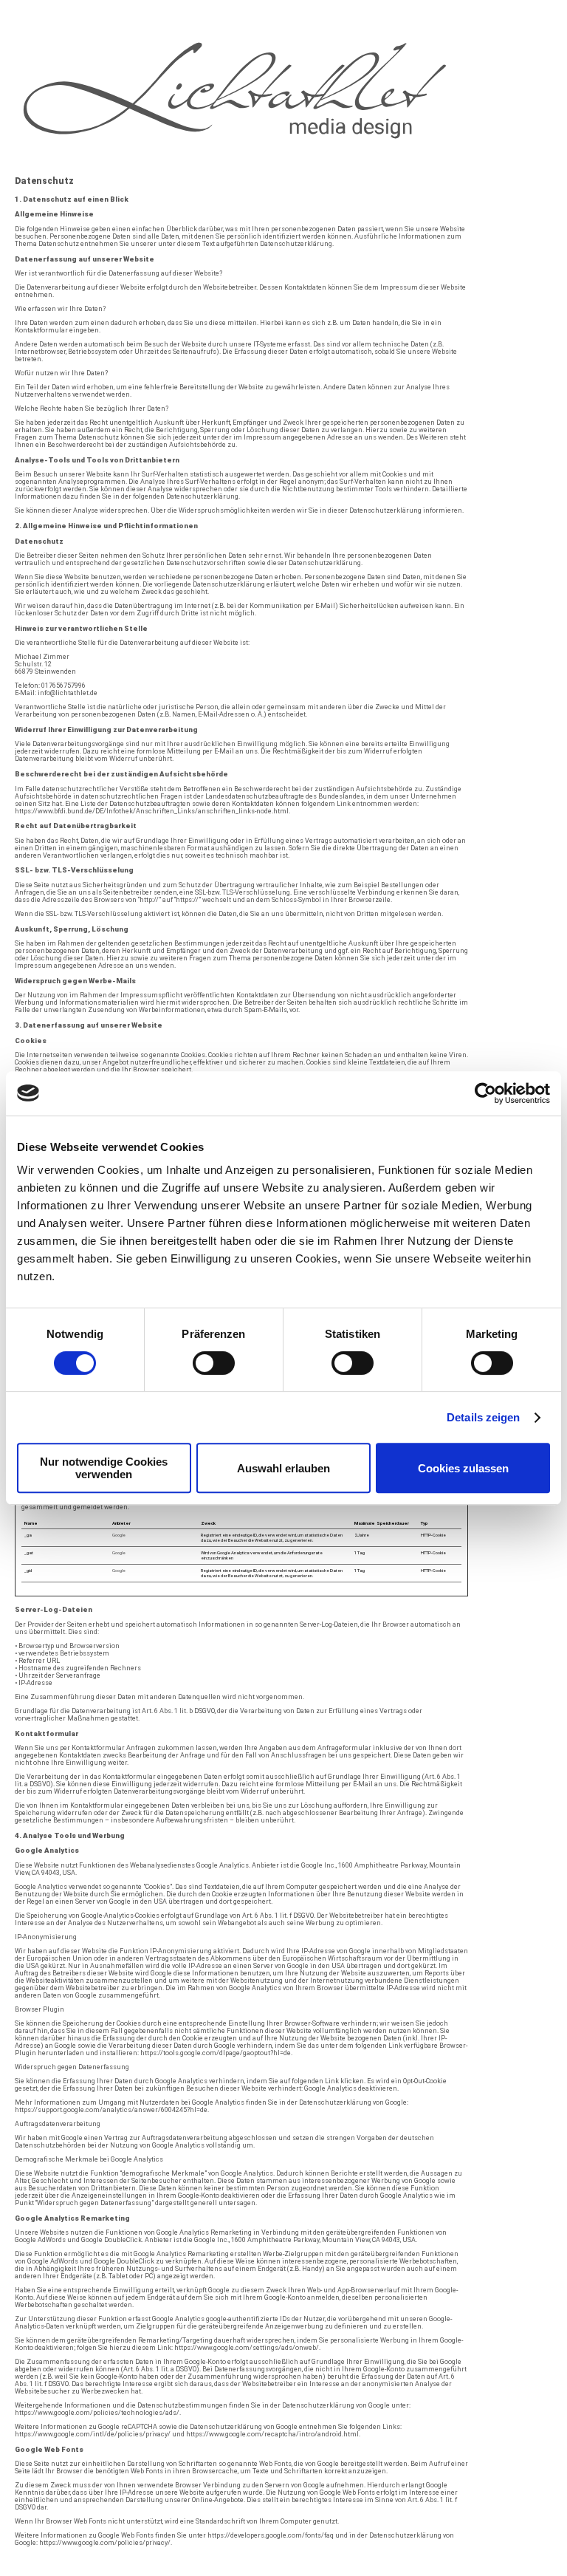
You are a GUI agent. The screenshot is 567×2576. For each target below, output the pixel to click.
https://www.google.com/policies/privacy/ (105, 2543)
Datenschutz (300, 2572)
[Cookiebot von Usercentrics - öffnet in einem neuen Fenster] (485, 1093)
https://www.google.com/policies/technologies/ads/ (97, 2413)
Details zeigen (483, 1417)
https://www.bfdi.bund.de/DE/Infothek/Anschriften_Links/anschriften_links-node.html (152, 811)
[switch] (214, 1363)
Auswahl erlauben (283, 1468)
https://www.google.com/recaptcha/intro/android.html (272, 2434)
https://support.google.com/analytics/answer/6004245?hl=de (111, 2110)
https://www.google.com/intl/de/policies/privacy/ (93, 2434)
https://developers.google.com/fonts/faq (271, 2535)
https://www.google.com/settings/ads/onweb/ (247, 2348)
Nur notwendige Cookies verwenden (104, 1468)
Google (119, 1535)
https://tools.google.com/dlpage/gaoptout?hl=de (216, 2053)
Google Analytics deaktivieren (351, 2088)
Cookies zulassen (463, 1468)
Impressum (346, 2572)
